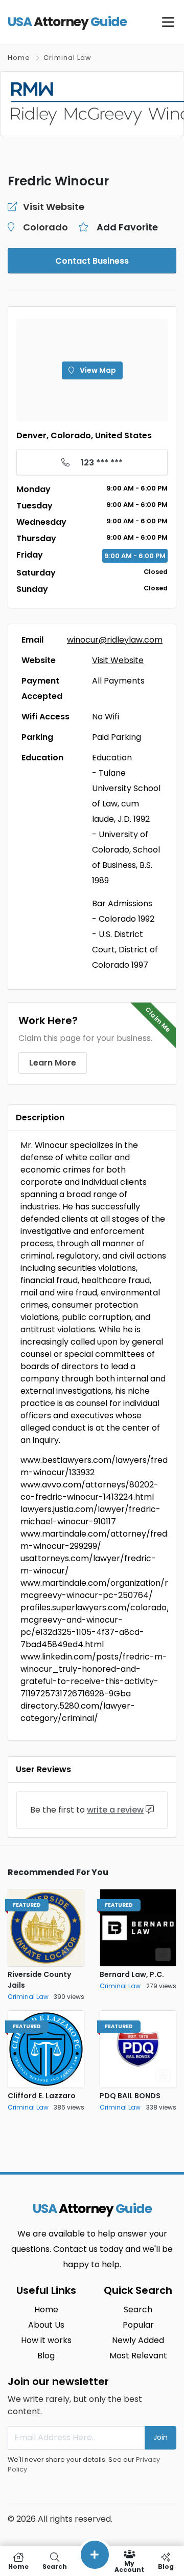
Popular (138, 2325)
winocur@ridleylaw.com (115, 640)
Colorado (45, 227)
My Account (129, 2566)
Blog (46, 2356)
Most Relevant (138, 2356)
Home (19, 58)
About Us (46, 2325)
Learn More (53, 1063)
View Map (97, 370)
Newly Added (138, 2340)
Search (138, 2309)
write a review (115, 1810)
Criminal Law (67, 58)
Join (160, 2437)
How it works (46, 2340)
